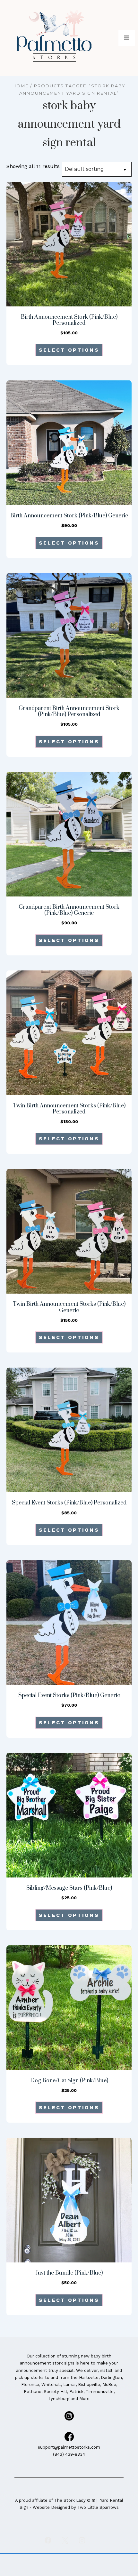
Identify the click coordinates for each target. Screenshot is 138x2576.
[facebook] (48, 2540)
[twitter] (65, 2540)
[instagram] (82, 2540)
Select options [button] (69, 350)
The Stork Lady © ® (75, 2500)
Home (21, 86)
